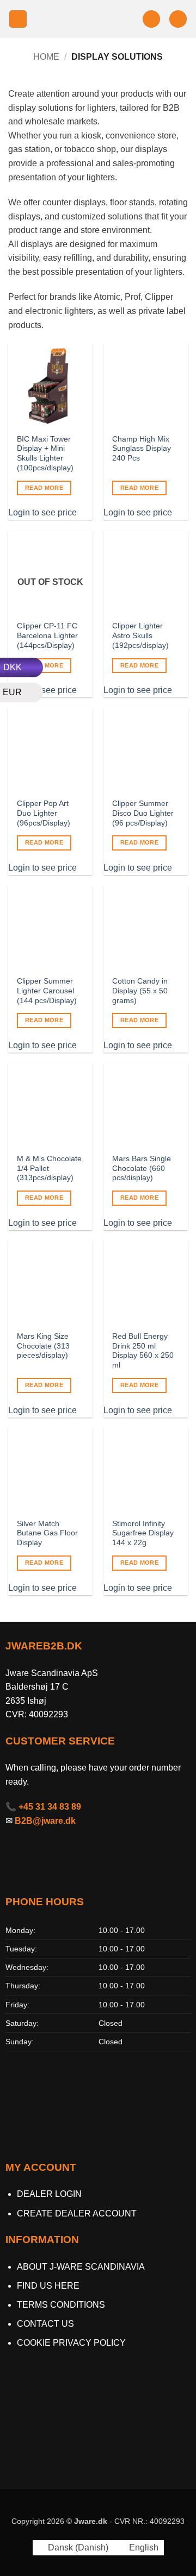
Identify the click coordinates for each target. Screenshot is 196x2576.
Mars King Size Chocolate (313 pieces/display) (43, 1346)
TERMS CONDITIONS (61, 2305)
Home (46, 57)
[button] (18, 19)
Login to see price (42, 512)
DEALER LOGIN (49, 2194)
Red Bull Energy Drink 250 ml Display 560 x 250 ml (143, 1351)
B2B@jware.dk (45, 1821)
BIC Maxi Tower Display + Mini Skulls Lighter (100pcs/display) (45, 454)
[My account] (151, 19)
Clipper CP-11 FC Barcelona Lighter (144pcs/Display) (47, 635)
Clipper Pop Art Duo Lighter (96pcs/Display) (44, 813)
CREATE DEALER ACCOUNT (77, 2213)
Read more (44, 488)
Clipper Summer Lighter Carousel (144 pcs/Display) (47, 991)
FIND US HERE (48, 2286)
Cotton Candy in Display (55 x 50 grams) (140, 991)
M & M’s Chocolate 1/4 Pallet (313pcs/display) (49, 1168)
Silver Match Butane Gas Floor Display (47, 1533)
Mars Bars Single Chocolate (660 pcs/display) (142, 1168)
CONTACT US (45, 2324)
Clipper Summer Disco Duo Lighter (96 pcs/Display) (143, 813)
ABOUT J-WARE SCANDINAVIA (81, 2267)
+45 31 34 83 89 (50, 1807)
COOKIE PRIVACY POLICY (71, 2343)
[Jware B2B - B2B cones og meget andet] (85, 19)
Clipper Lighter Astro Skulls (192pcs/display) (140, 635)
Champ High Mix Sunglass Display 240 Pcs (142, 449)
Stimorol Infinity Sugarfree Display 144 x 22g (143, 1533)
